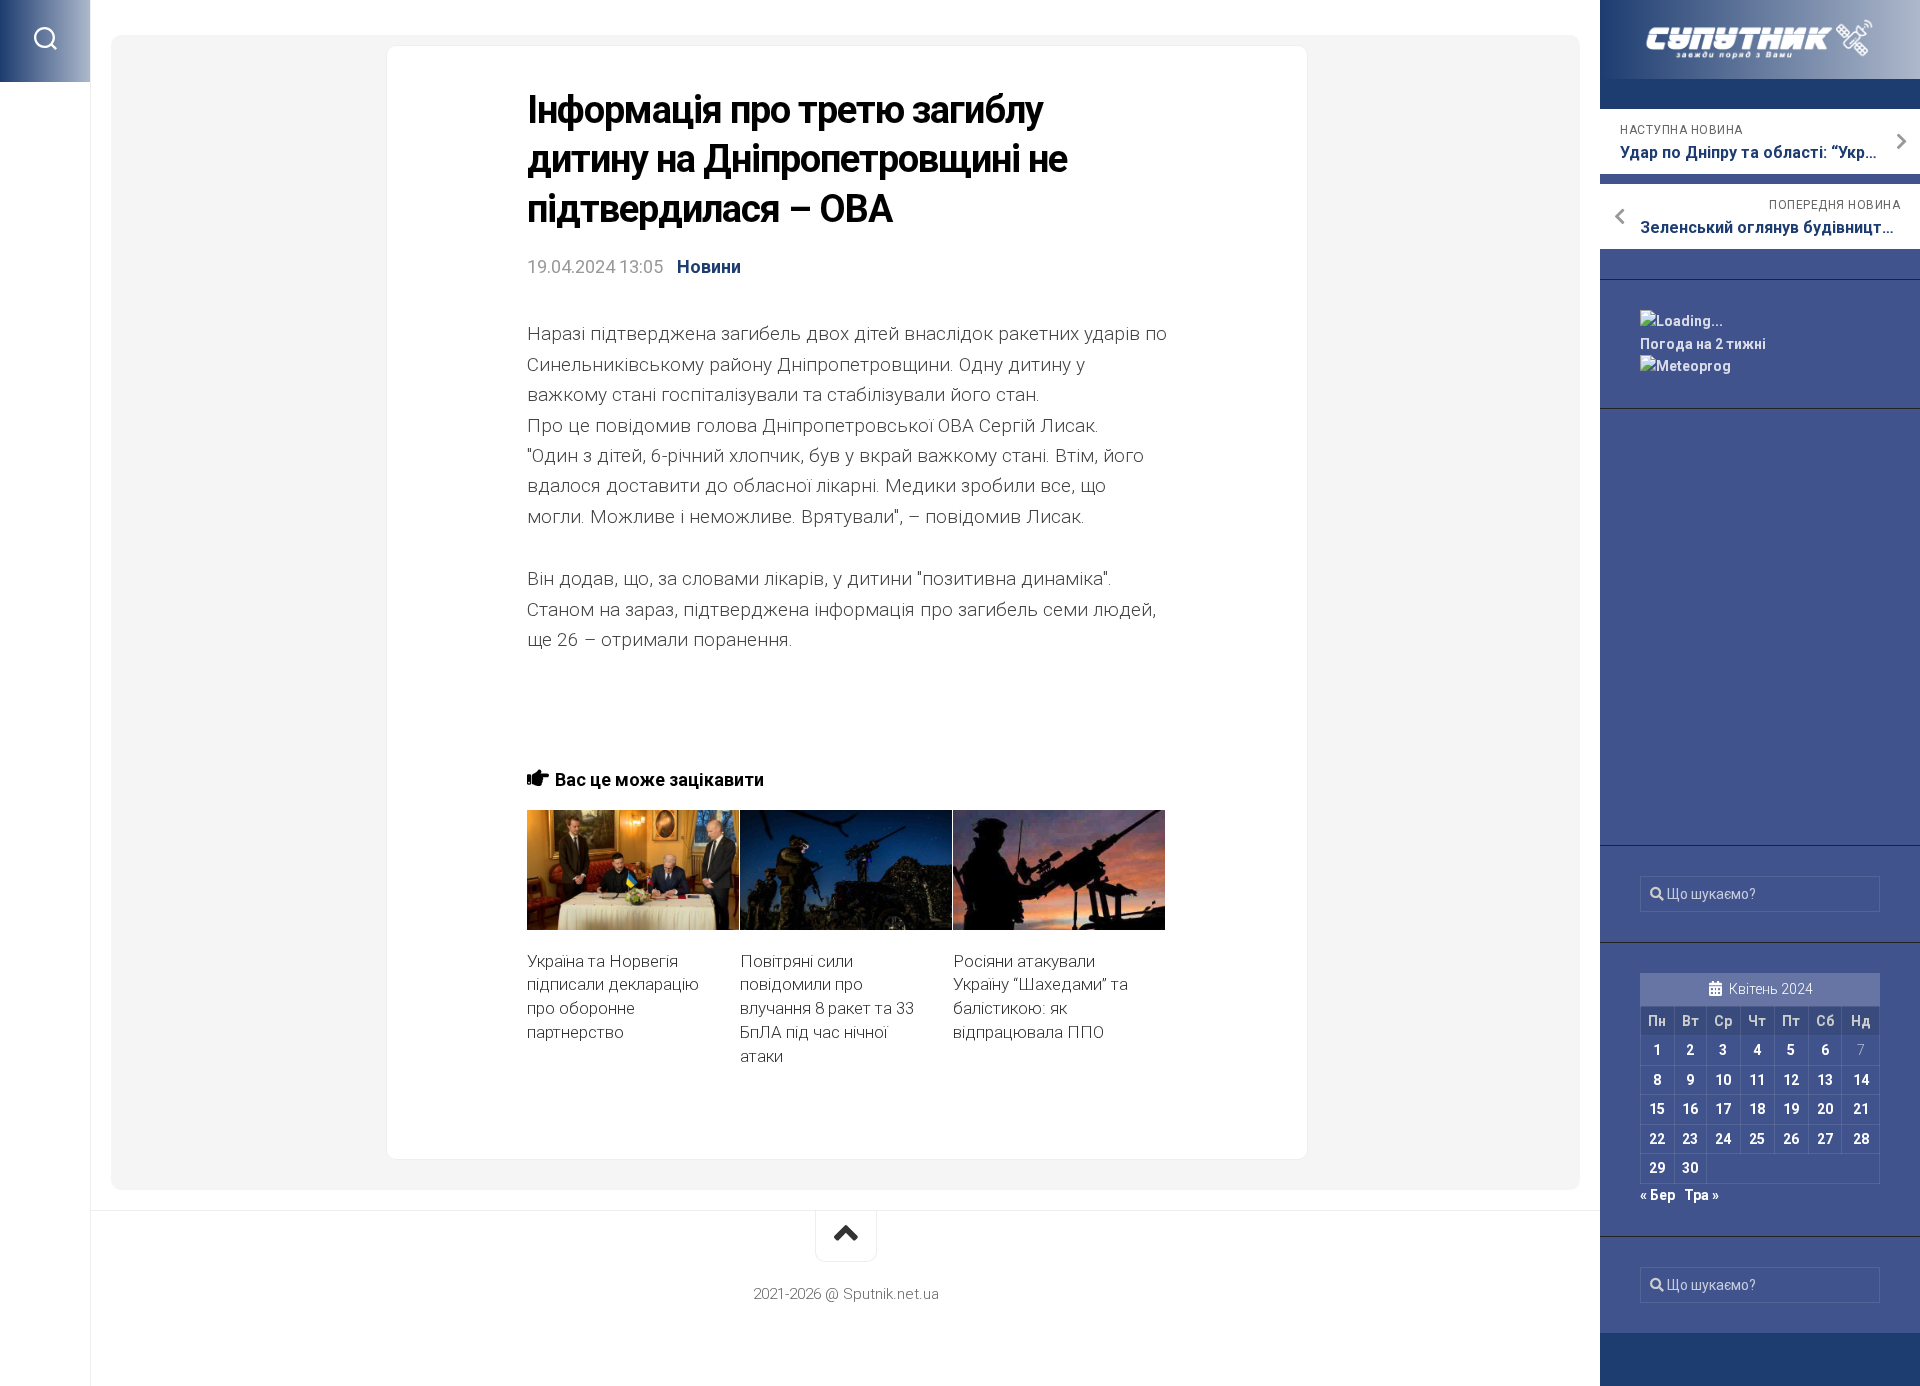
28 (1861, 1139)
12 (1791, 1080)
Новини (709, 266)
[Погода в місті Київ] (1760, 321)
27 (1825, 1139)
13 (1825, 1080)
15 (1657, 1109)
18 (1757, 1109)
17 (1723, 1109)
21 (1861, 1109)
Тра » (1701, 1195)
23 (1690, 1139)
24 (1723, 1139)
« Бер (1657, 1195)
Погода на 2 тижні (1703, 344)
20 (1825, 1109)
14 (1861, 1080)
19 (1791, 1109)
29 (1657, 1168)
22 (1657, 1139)
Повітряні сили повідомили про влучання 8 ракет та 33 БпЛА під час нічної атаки (827, 1008)
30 (1690, 1168)
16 (1690, 1109)
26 (1791, 1139)
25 (1757, 1139)
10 (1723, 1080)
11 (1757, 1080)
